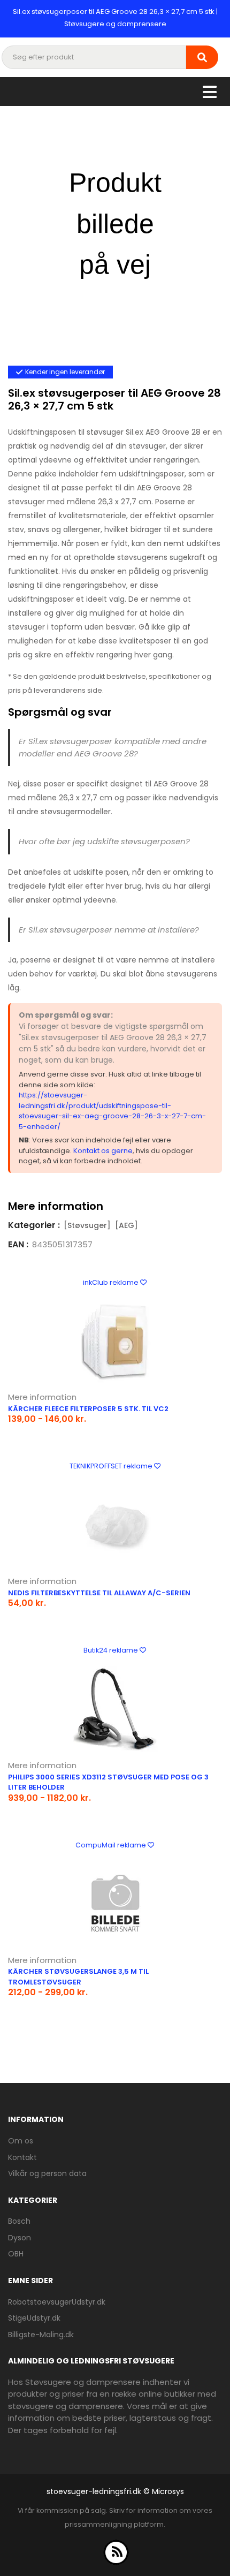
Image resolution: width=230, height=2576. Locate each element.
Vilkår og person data (47, 2173)
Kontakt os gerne (103, 1151)
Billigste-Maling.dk (41, 2335)
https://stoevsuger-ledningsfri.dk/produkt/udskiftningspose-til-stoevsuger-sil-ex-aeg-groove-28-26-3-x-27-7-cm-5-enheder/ (112, 1111)
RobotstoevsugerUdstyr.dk (57, 2302)
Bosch (19, 2221)
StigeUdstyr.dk (34, 2318)
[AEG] (126, 1225)
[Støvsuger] (87, 1225)
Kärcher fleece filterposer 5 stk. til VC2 (88, 1409)
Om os (21, 2141)
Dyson (20, 2238)
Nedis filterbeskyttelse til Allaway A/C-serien (99, 1593)
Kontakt (22, 2157)
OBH (16, 2254)
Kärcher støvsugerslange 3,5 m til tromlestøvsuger (78, 1977)
